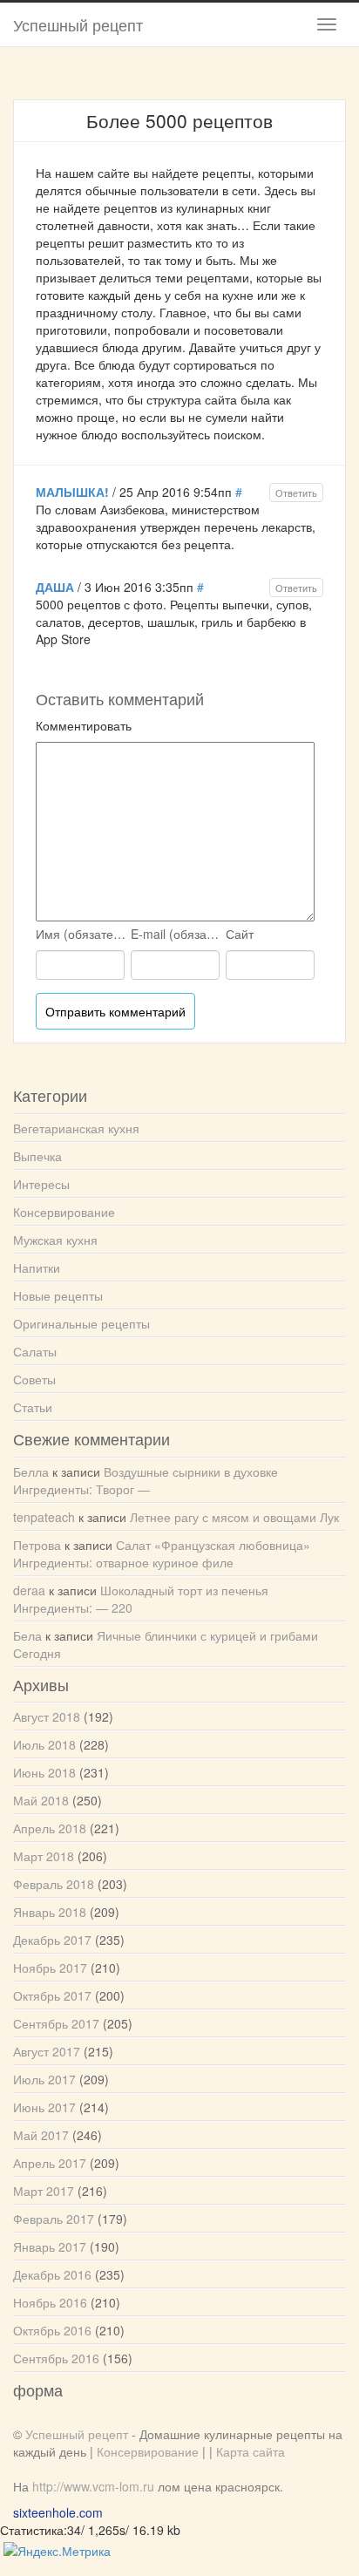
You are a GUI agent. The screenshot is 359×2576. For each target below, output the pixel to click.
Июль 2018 (44, 1744)
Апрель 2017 (50, 2163)
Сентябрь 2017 (56, 2023)
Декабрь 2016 (52, 2274)
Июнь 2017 (44, 2107)
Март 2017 (44, 2191)
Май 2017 (41, 2135)
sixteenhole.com (58, 2512)
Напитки (37, 1268)
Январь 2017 (50, 2246)
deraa (29, 1590)
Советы (34, 1379)
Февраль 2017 (54, 2219)
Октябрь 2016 (52, 2330)
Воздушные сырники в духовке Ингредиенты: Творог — (146, 1480)
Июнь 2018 (44, 1772)
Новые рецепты (58, 1295)
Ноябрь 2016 (50, 2302)
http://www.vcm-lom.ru (93, 2486)
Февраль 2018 (54, 1884)
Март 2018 (44, 1856)
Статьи (33, 1407)
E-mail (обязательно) (177, 934)
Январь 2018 (50, 1912)
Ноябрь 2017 (50, 1968)
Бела (27, 1635)
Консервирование (64, 1212)
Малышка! (72, 492)
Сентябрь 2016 (56, 2358)
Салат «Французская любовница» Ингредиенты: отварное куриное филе (162, 1553)
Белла (31, 1472)
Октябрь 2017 (52, 1995)
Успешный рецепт (78, 24)
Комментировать (84, 725)
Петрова (37, 1545)
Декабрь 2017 (52, 1940)
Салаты (35, 1351)
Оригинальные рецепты (81, 1323)
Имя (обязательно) (82, 934)
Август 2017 (47, 2051)
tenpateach (44, 1517)
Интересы (41, 1184)
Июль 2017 (44, 2079)
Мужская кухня (55, 1240)
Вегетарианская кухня (76, 1128)
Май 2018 (41, 1800)
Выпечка (37, 1156)
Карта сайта (251, 2451)
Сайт (240, 934)
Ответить (296, 493)
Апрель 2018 (50, 1828)
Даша (55, 587)
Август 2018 (47, 1716)
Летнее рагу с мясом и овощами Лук (234, 1517)
